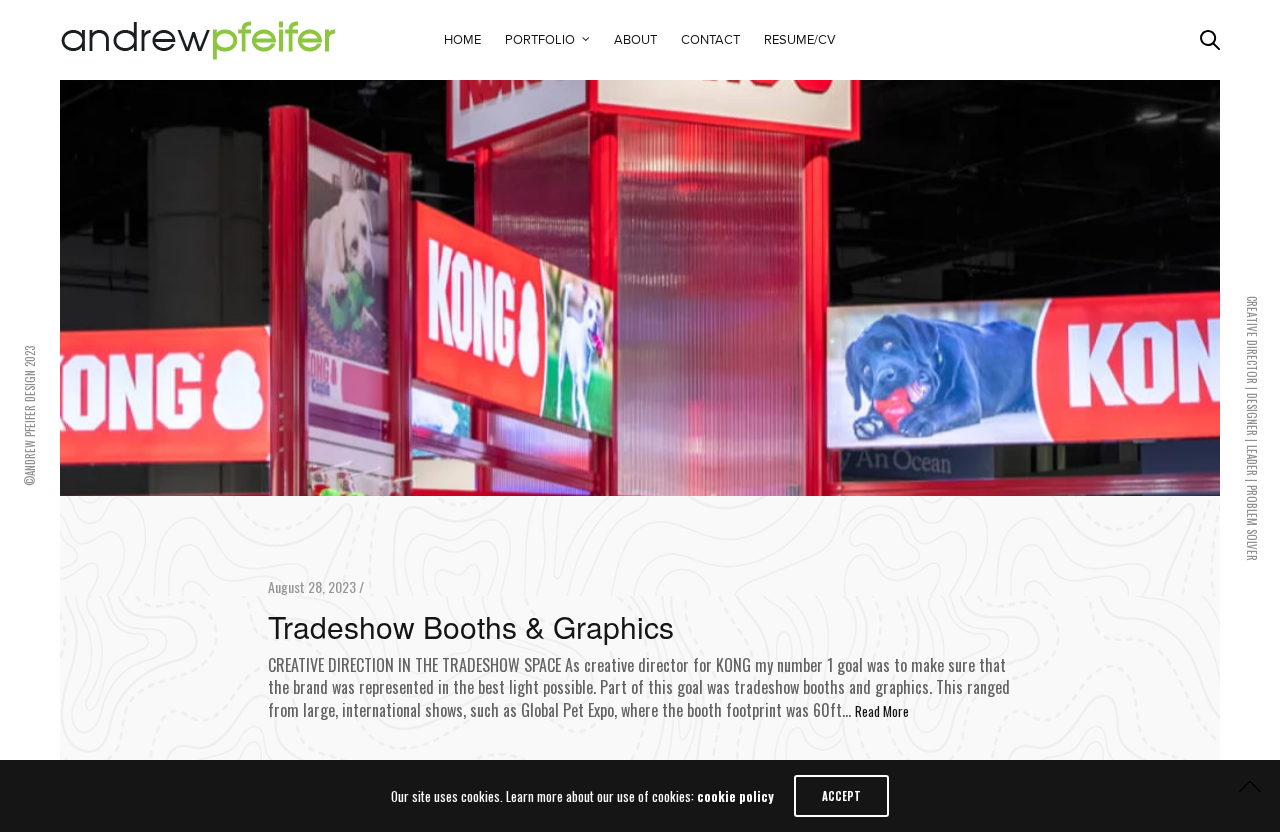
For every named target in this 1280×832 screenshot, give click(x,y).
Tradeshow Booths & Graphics (471, 626)
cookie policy (735, 796)
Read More (882, 711)
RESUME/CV (800, 40)
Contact (710, 40)
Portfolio (540, 40)
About (635, 40)
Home (462, 40)
